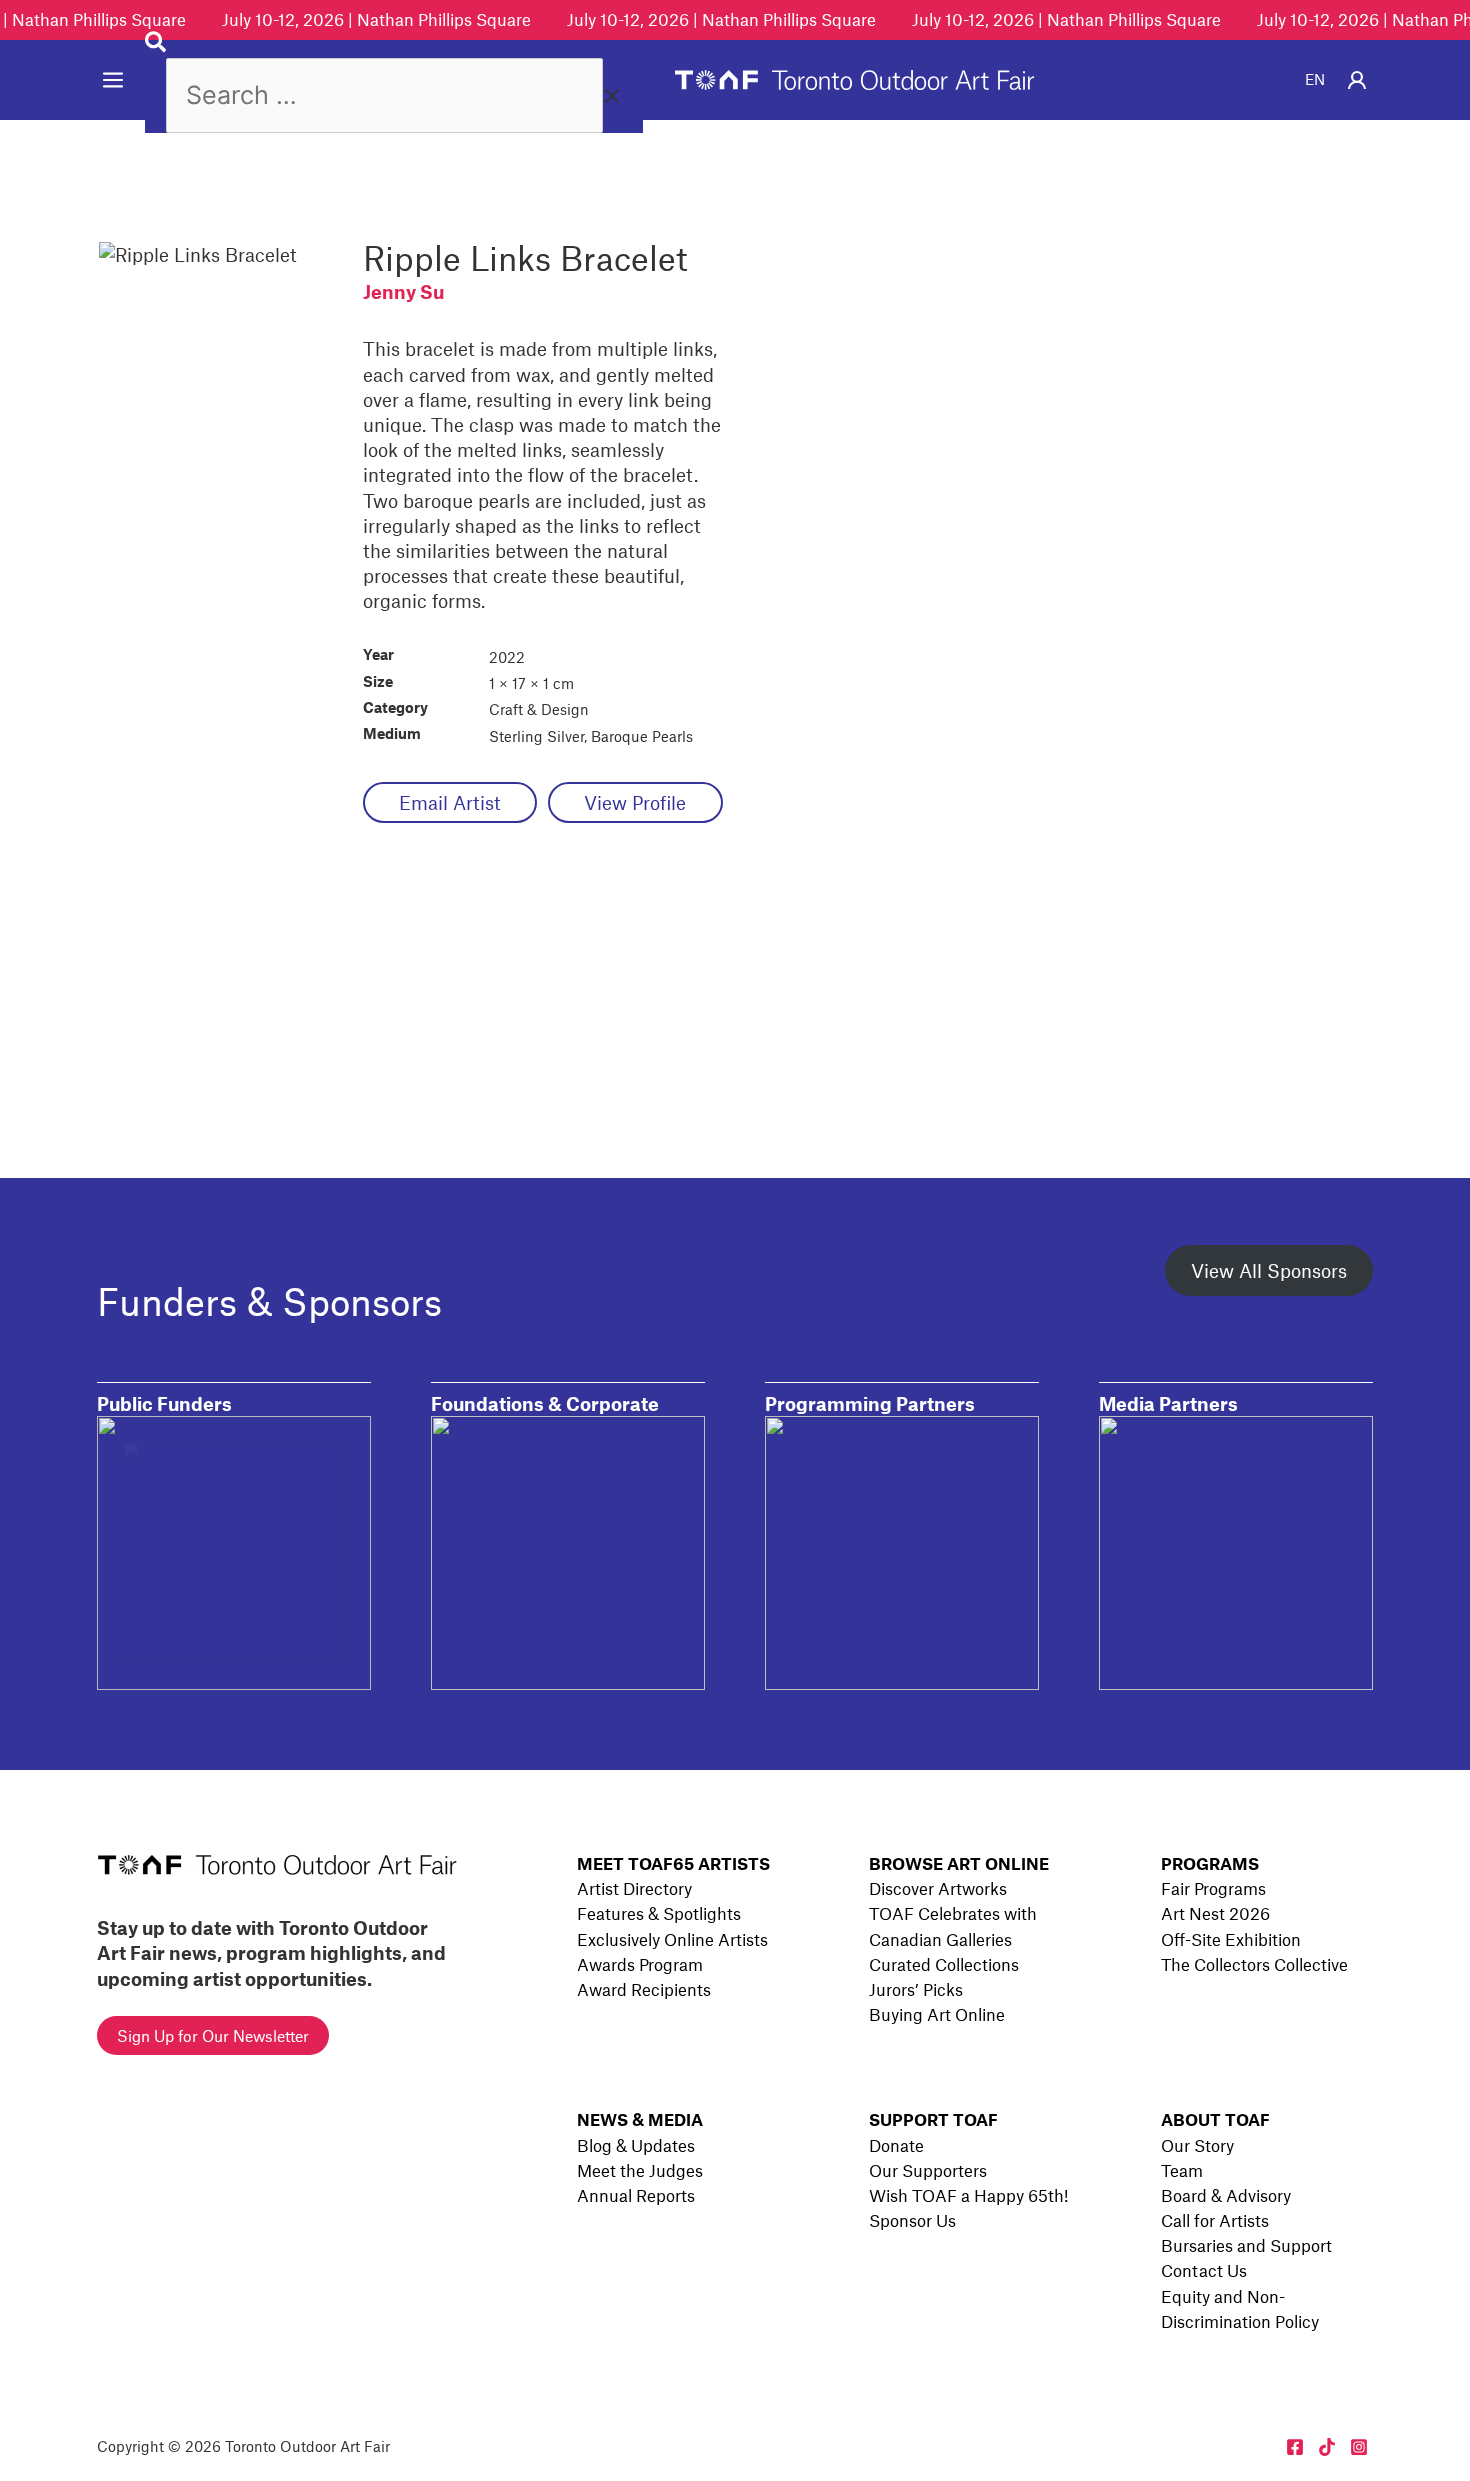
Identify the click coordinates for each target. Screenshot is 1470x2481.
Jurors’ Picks (916, 1989)
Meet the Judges (640, 2170)
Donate (896, 2145)
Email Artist (450, 802)
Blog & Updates (636, 2145)
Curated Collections (944, 1964)
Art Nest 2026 (1215, 1913)
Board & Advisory (1226, 2195)
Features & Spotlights (659, 1913)
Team (1182, 2170)
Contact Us (1204, 2270)
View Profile (635, 802)
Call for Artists (1215, 2220)
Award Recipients (644, 1989)
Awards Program (640, 1964)
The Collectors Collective (1254, 1964)
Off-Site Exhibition (1231, 1939)
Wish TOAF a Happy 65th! (968, 2195)
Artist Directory (634, 1888)
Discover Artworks (938, 1888)
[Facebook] (1295, 2447)
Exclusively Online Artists (672, 1939)
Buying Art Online (937, 2014)
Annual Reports (636, 2195)
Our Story (1197, 2145)
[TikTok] (1327, 2447)
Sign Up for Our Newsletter (213, 2035)
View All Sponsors (1269, 1270)
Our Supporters (928, 2170)
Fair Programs (1213, 1888)
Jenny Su (403, 291)
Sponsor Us (912, 2220)
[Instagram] (1359, 2447)
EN (1315, 79)
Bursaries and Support (1246, 2245)
